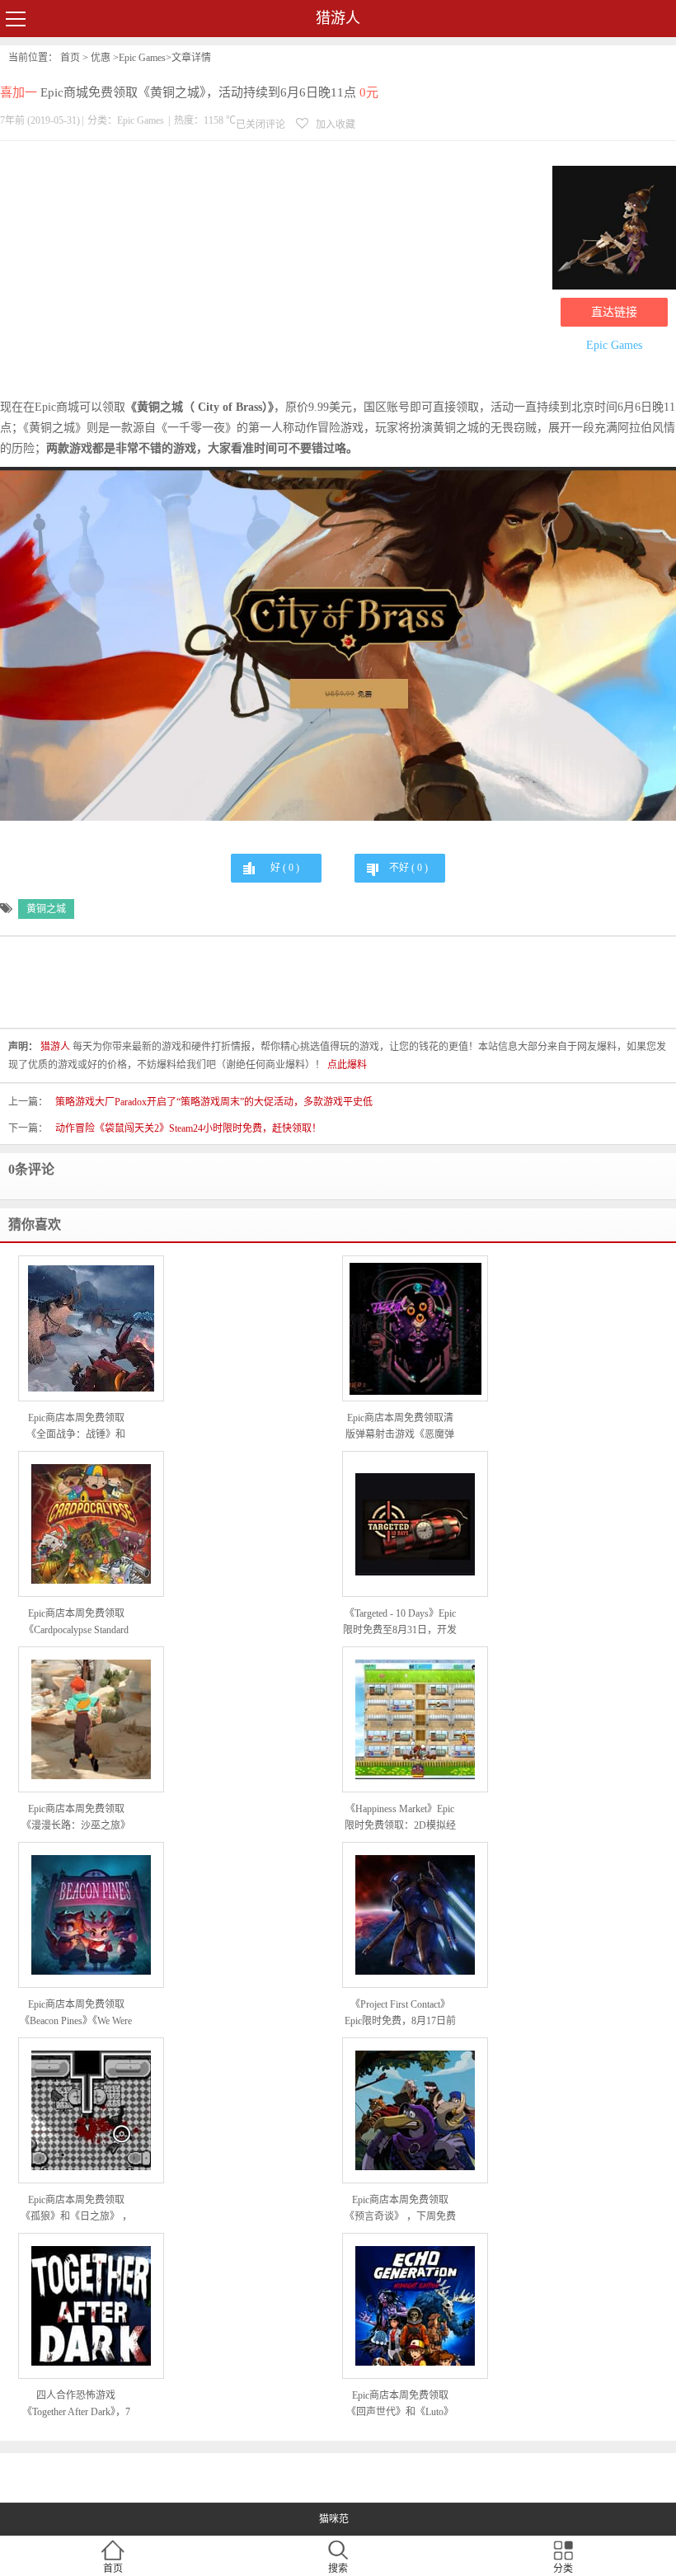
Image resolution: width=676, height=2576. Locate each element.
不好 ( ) (408, 868)
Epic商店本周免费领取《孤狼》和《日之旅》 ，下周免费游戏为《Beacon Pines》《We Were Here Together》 (76, 2209)
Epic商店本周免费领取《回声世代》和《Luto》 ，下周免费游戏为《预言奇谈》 (400, 2405)
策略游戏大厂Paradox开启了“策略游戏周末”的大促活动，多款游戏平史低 (214, 1102)
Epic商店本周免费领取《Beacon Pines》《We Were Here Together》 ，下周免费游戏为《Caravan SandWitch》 (76, 2014)
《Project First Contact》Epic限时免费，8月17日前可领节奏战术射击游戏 (400, 2014)
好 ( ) (285, 868)
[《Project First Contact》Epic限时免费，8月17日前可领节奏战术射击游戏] (415, 1915)
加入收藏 (334, 125)
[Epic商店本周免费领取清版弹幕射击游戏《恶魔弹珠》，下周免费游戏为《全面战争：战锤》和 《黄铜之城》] (415, 1329)
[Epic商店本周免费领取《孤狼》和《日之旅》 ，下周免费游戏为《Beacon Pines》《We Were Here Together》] (91, 2110)
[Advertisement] (272, 273)
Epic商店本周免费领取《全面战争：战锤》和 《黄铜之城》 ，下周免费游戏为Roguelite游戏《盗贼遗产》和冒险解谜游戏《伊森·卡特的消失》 (76, 1427)
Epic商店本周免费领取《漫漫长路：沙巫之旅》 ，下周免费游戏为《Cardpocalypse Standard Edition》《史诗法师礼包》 (76, 1818)
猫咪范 (334, 2519)
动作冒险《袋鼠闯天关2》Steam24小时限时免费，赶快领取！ (188, 1128)
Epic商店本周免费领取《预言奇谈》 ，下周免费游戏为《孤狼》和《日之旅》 (400, 2209)
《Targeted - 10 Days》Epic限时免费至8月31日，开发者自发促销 (400, 1623)
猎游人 (338, 18)
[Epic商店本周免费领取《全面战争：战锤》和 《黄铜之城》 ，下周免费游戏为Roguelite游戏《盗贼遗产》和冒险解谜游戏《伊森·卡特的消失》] (91, 1328)
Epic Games (142, 58)
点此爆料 (347, 1065)
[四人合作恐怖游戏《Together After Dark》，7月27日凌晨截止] (91, 2306)
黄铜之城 (46, 909)
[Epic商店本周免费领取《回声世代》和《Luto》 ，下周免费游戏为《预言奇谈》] (415, 2306)
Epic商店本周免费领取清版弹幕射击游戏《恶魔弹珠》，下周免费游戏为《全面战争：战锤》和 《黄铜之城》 (400, 1427)
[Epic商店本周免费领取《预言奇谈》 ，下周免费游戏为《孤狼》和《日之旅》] (415, 2110)
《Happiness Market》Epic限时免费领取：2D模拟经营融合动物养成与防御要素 (400, 1818)
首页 (70, 58)
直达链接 (614, 312)
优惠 (101, 58)
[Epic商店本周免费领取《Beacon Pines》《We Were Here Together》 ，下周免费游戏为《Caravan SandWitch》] (91, 1915)
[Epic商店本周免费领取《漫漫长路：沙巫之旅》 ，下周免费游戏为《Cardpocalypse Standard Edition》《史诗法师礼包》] (91, 1719)
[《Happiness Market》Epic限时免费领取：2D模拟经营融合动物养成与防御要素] (415, 1719)
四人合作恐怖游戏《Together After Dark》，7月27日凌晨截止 (76, 2405)
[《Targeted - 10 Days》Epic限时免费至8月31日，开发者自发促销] (415, 1524)
